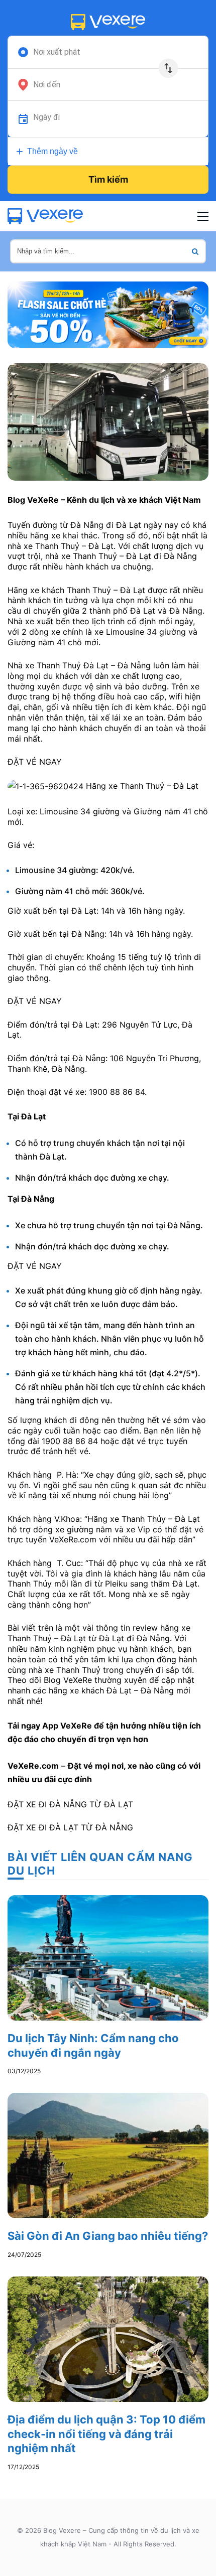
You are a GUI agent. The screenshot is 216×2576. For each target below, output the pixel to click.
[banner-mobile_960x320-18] (108, 314)
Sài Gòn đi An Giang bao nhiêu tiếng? (108, 2236)
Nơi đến (47, 85)
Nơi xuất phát (57, 52)
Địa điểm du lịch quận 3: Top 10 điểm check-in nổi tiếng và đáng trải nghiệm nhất (106, 2434)
